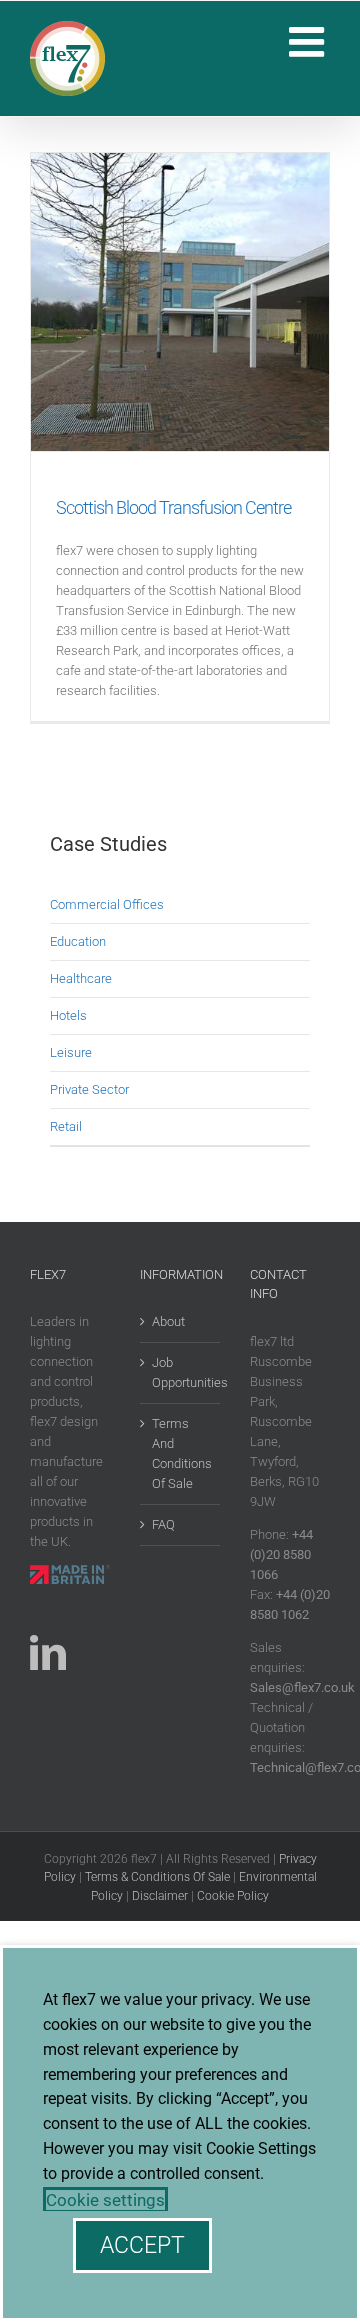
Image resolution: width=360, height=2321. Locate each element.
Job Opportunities (181, 1372)
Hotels (68, 1015)
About (168, 1321)
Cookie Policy (233, 1896)
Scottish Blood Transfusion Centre (173, 507)
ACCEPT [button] (142, 2245)
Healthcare (81, 978)
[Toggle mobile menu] (309, 41)
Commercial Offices (107, 904)
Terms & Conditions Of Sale (157, 1877)
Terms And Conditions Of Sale (181, 1453)
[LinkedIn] (48, 1653)
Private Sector (89, 1089)
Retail (66, 1126)
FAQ (163, 1524)
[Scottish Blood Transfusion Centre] (180, 302)
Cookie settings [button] (105, 2200)
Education (78, 941)
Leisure (71, 1052)
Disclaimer (160, 1896)
